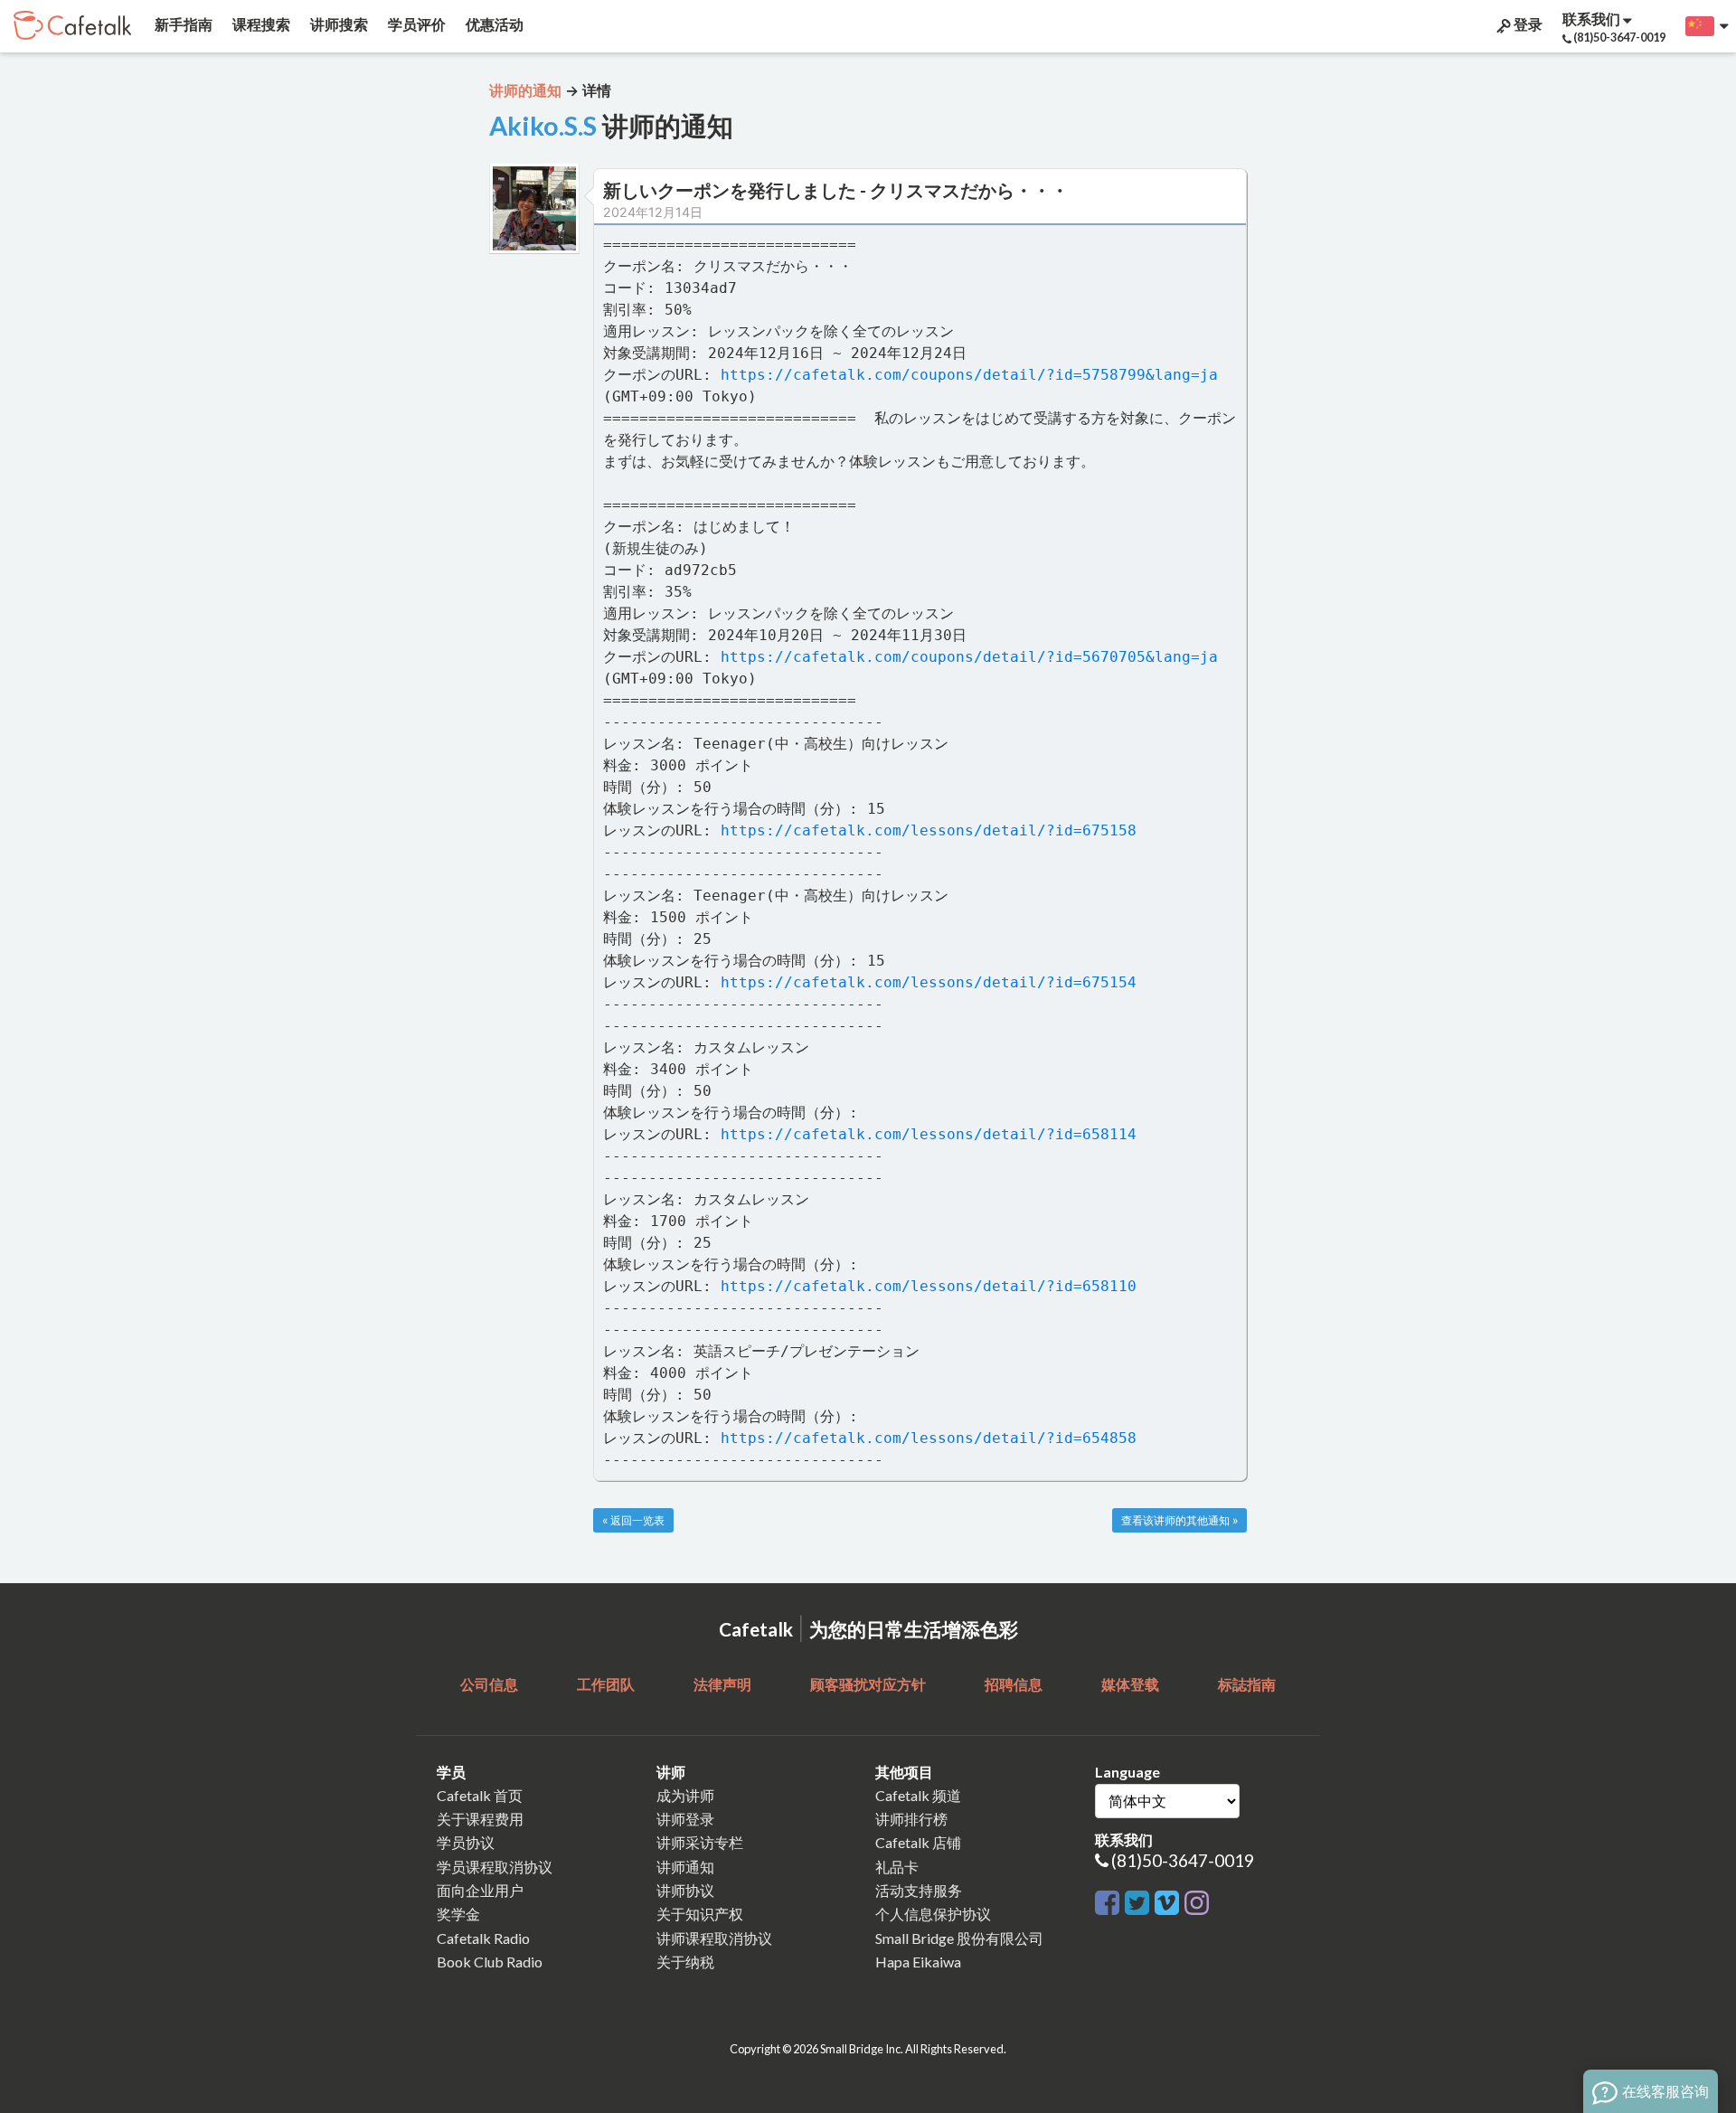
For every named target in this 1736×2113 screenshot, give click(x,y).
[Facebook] (1107, 1899)
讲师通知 (685, 1867)
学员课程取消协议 (495, 1867)
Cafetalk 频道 (918, 1795)
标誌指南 (1247, 1684)
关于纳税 (685, 1962)
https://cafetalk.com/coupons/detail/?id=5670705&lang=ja (969, 657)
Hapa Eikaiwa (918, 1962)
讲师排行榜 (911, 1819)
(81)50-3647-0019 (1183, 1860)
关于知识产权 (700, 1914)
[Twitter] (1137, 1899)
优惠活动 (493, 24)
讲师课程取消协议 (714, 1938)
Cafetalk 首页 (480, 1795)
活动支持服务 (919, 1890)
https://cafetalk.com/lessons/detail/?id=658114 (929, 1134)
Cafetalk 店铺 (918, 1842)
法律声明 (722, 1684)
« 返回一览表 (633, 1520)
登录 (1527, 24)
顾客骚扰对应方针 (868, 1684)
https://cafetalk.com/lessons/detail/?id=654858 (929, 1438)
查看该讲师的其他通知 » (1179, 1520)
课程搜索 (260, 24)
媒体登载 (1130, 1684)
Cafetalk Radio (483, 1938)
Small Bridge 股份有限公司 (959, 1938)
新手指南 (182, 24)
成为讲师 (685, 1795)
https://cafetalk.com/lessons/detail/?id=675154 (929, 982)
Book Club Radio (490, 1962)
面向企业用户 (480, 1890)
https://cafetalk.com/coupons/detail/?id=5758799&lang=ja (969, 375)
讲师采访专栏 (700, 1842)
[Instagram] (1197, 1899)
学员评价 (415, 24)
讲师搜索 (338, 24)
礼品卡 (897, 1867)
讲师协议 (685, 1890)
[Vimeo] (1167, 1899)
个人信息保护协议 (933, 1914)
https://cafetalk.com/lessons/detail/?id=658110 (929, 1286)
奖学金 (458, 1914)
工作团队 (606, 1684)
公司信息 (489, 1684)
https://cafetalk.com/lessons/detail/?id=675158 (929, 830)
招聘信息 (1014, 1684)
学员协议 (466, 1842)
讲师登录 (685, 1819)
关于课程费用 (480, 1819)
